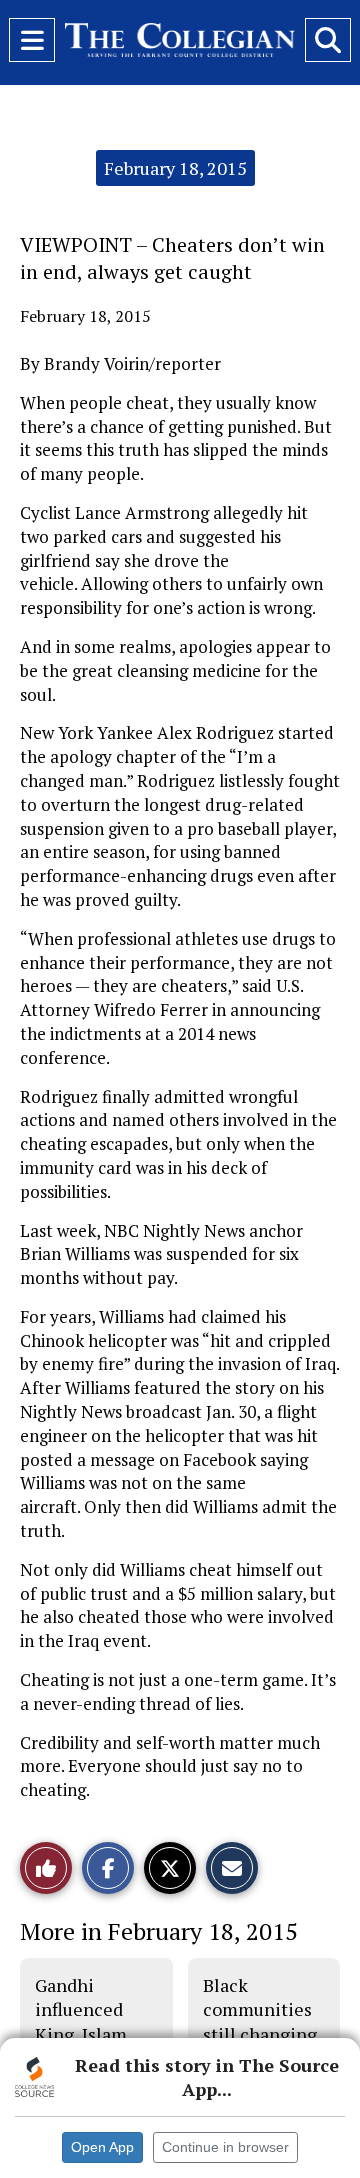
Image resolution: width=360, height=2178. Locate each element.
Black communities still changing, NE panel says (262, 2021)
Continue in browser (225, 2147)
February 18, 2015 (175, 168)
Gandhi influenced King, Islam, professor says (92, 2021)
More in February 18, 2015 (159, 1931)
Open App (102, 2147)
